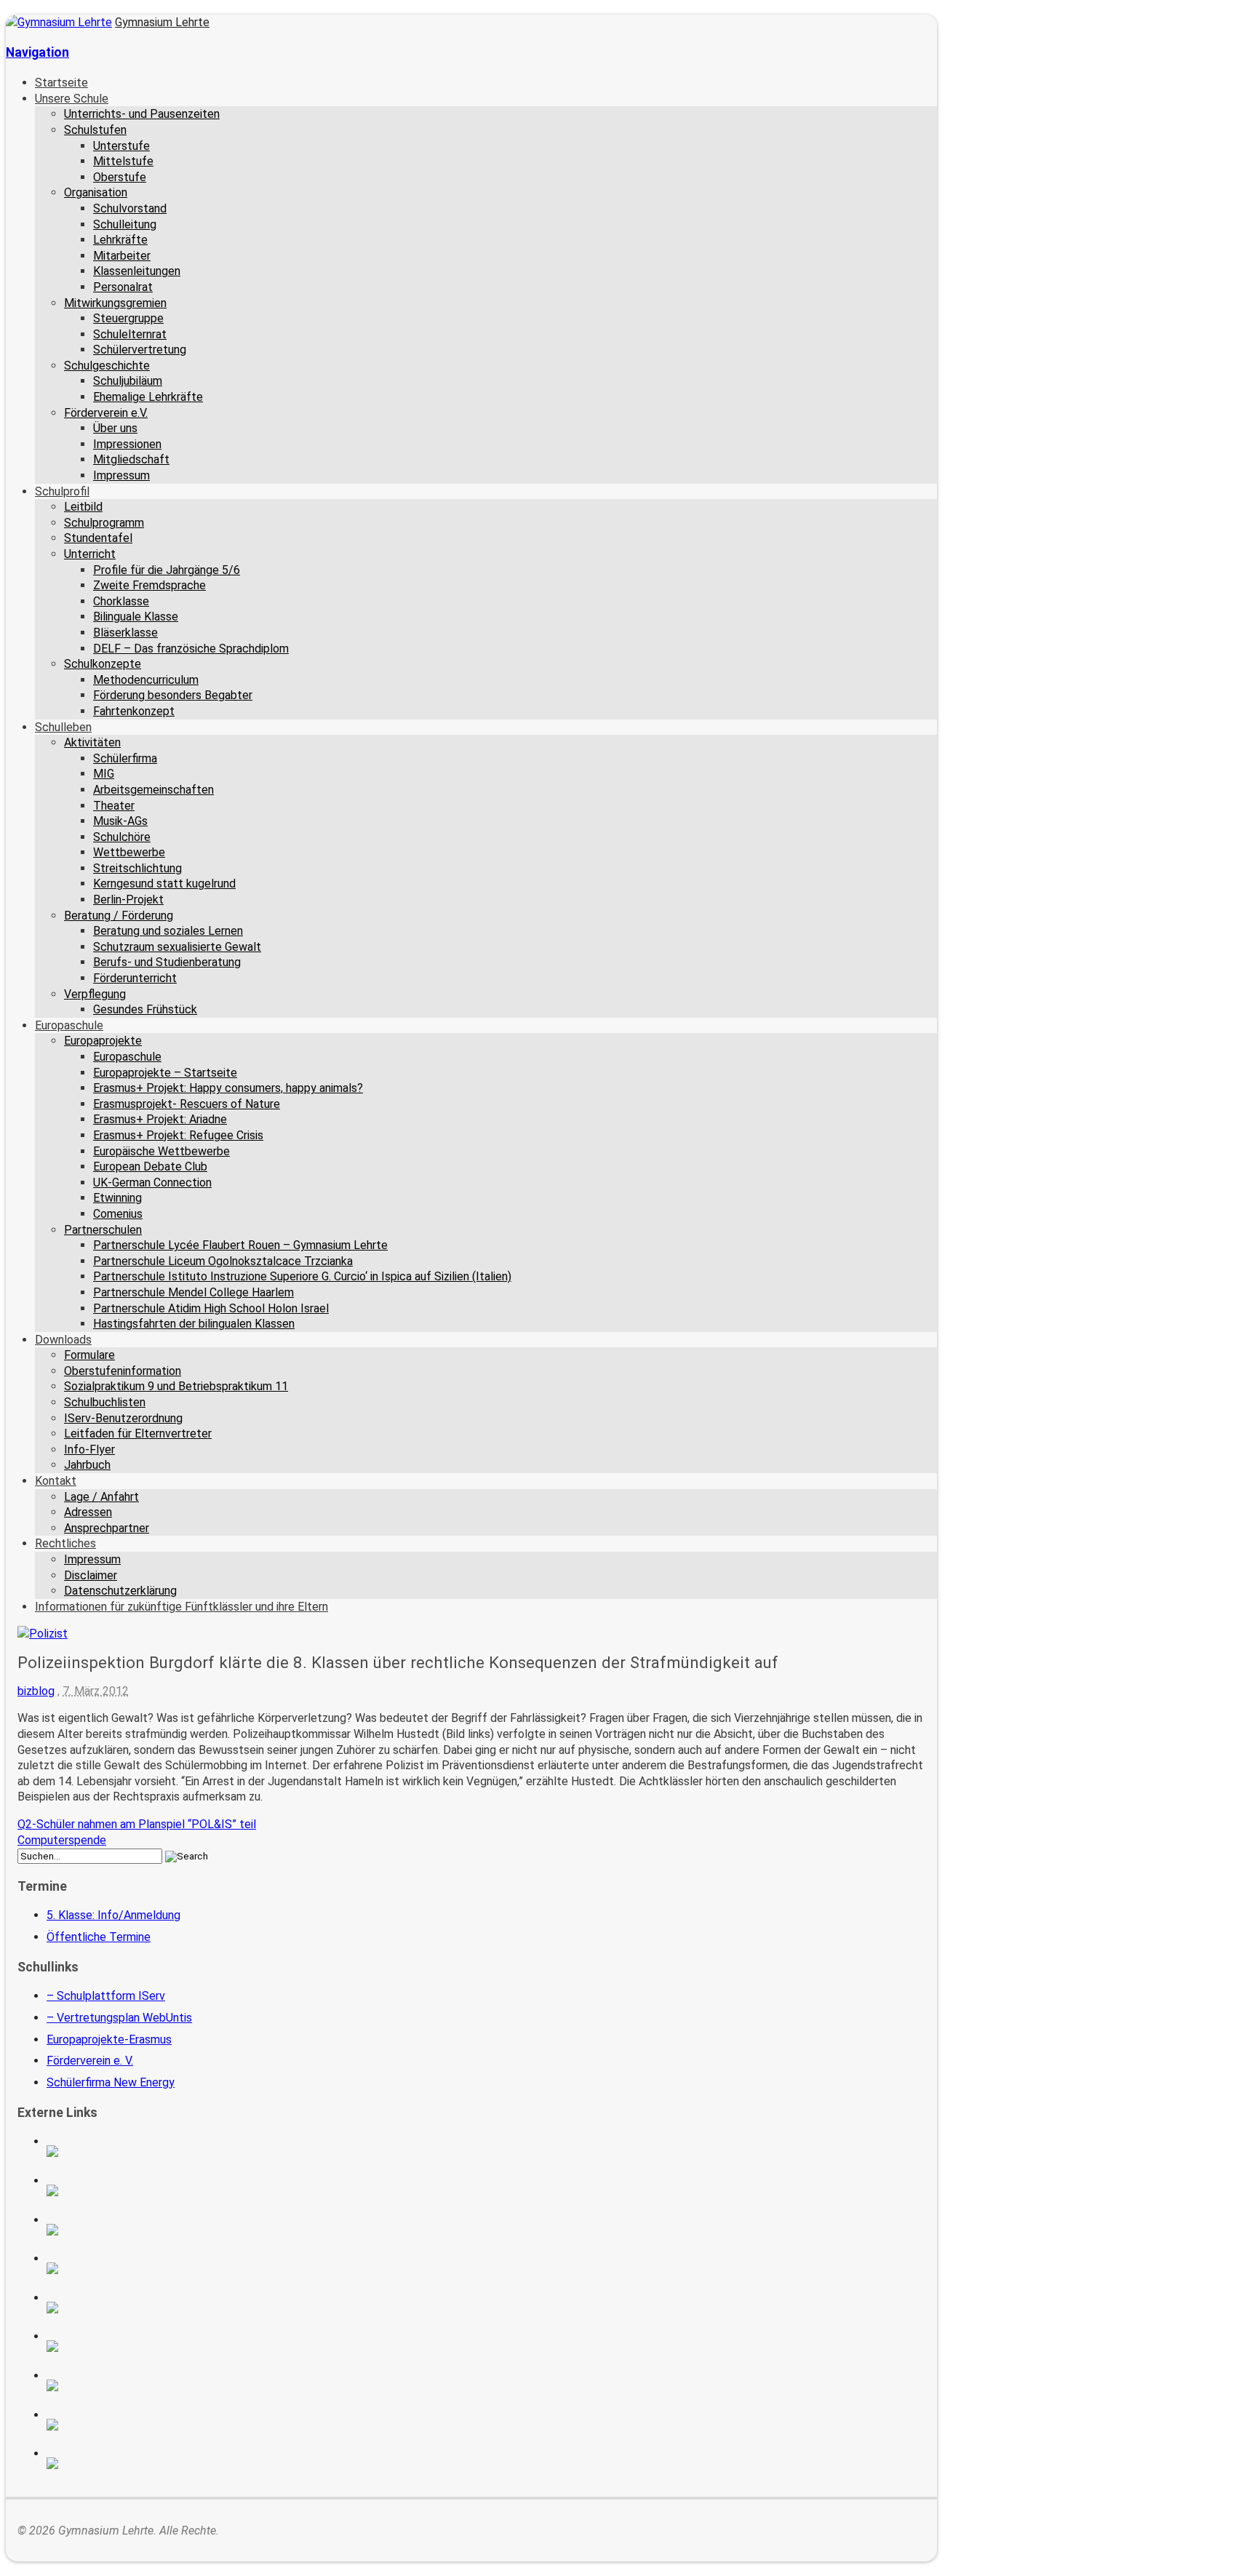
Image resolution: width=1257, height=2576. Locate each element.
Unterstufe (121, 146)
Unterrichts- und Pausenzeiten (142, 114)
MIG (104, 774)
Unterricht (90, 554)
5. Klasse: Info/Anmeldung (113, 1915)
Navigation (37, 52)
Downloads (63, 1340)
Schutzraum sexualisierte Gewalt (177, 947)
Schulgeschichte (107, 366)
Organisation (96, 192)
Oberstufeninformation (123, 1371)
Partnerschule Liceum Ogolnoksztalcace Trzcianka (223, 1261)
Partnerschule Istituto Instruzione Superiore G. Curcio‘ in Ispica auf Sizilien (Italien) (302, 1276)
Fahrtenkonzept (134, 711)
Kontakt (56, 1481)
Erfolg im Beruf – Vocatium (146, 2425)
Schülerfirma (125, 758)
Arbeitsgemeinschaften (153, 790)
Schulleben (63, 727)
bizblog (36, 1691)
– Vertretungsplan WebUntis (119, 2018)
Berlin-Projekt (128, 900)
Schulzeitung (146, 2151)
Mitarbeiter (122, 256)
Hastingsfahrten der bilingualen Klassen (194, 1324)
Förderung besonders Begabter (173, 695)
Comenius (118, 1214)
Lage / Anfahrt (101, 1497)
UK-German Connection (152, 1183)
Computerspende (62, 1840)
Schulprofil (62, 491)
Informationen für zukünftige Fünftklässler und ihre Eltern (181, 1607)
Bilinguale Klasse (136, 617)
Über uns (115, 428)
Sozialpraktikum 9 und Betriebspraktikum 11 (176, 1386)
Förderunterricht (135, 978)
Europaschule (69, 1025)
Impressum (121, 475)
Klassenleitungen (137, 271)
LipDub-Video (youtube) (146, 2230)
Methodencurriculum (146, 680)
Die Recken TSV (146, 2346)
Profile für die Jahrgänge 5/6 (167, 570)
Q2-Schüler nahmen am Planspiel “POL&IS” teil (137, 1824)
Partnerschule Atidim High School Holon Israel (211, 1308)
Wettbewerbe (129, 852)
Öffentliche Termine (99, 1937)
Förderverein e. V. (90, 2061)
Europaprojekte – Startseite (165, 1073)
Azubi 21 (146, 2385)
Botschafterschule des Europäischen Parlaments (146, 2268)
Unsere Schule (72, 99)
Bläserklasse (125, 633)
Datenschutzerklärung (120, 1591)
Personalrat (123, 287)
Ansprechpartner (107, 1528)
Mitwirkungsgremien (115, 303)
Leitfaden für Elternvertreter (138, 1433)
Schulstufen (95, 130)
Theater (114, 806)
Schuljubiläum (128, 381)
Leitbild (83, 507)
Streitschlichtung (137, 868)
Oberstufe (120, 177)
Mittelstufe (123, 161)
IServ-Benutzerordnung (123, 1418)
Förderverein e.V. (106, 413)
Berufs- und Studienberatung (167, 962)
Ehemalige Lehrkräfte (148, 397)
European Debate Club (150, 1167)
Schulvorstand (130, 208)
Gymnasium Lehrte (162, 22)
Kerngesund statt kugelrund (164, 884)
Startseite (61, 83)
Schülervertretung (140, 350)
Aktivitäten (92, 742)
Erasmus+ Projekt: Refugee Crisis (178, 1135)
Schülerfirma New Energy (111, 2082)
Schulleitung (125, 224)
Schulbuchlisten (105, 1402)
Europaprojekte (103, 1041)
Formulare (89, 1355)
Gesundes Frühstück (145, 1009)
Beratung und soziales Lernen (168, 931)
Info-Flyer (89, 1450)
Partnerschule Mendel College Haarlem (193, 1292)
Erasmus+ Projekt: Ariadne (160, 1119)
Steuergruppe (128, 318)
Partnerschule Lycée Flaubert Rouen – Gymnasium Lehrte (240, 1245)
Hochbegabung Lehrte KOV (146, 2308)
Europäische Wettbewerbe (161, 1151)
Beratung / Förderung (119, 916)
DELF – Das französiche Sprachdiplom (191, 649)
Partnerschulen (103, 1230)
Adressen (88, 1512)
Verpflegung (95, 994)
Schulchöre (122, 837)
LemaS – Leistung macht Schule (146, 2463)
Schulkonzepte (103, 664)
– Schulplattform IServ (106, 1996)
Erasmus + (146, 2190)
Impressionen (127, 444)
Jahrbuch (87, 1465)
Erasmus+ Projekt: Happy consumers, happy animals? (228, 1088)
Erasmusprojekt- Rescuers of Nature (187, 1104)
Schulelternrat (130, 334)
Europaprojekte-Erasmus (109, 2039)
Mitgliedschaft (131, 459)
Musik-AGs (120, 821)
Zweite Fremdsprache (149, 585)
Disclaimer (91, 1575)
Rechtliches (65, 1543)
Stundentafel (98, 538)
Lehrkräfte (120, 240)
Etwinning (117, 1198)
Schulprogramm (104, 523)
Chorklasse (121, 601)
